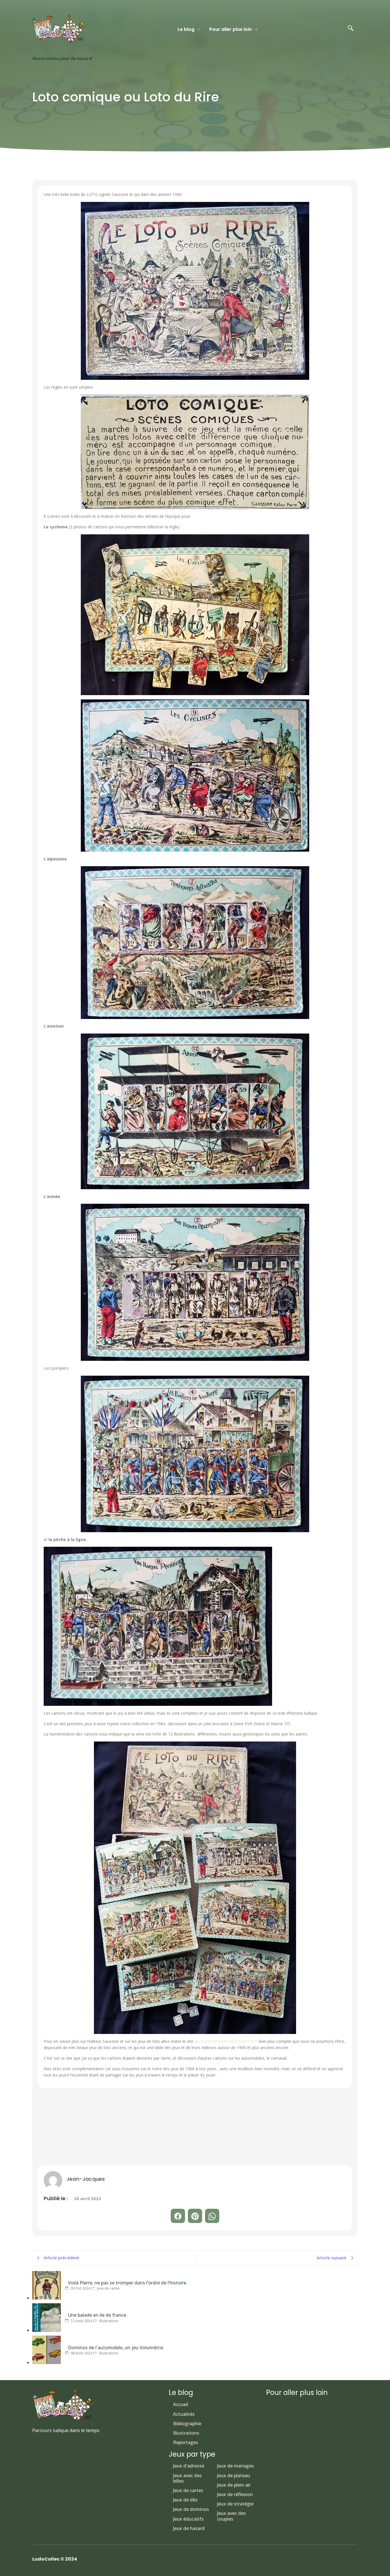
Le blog (186, 29)
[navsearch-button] (351, 29)
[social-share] (178, 2216)
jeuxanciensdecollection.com (225, 2041)
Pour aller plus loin (231, 29)
